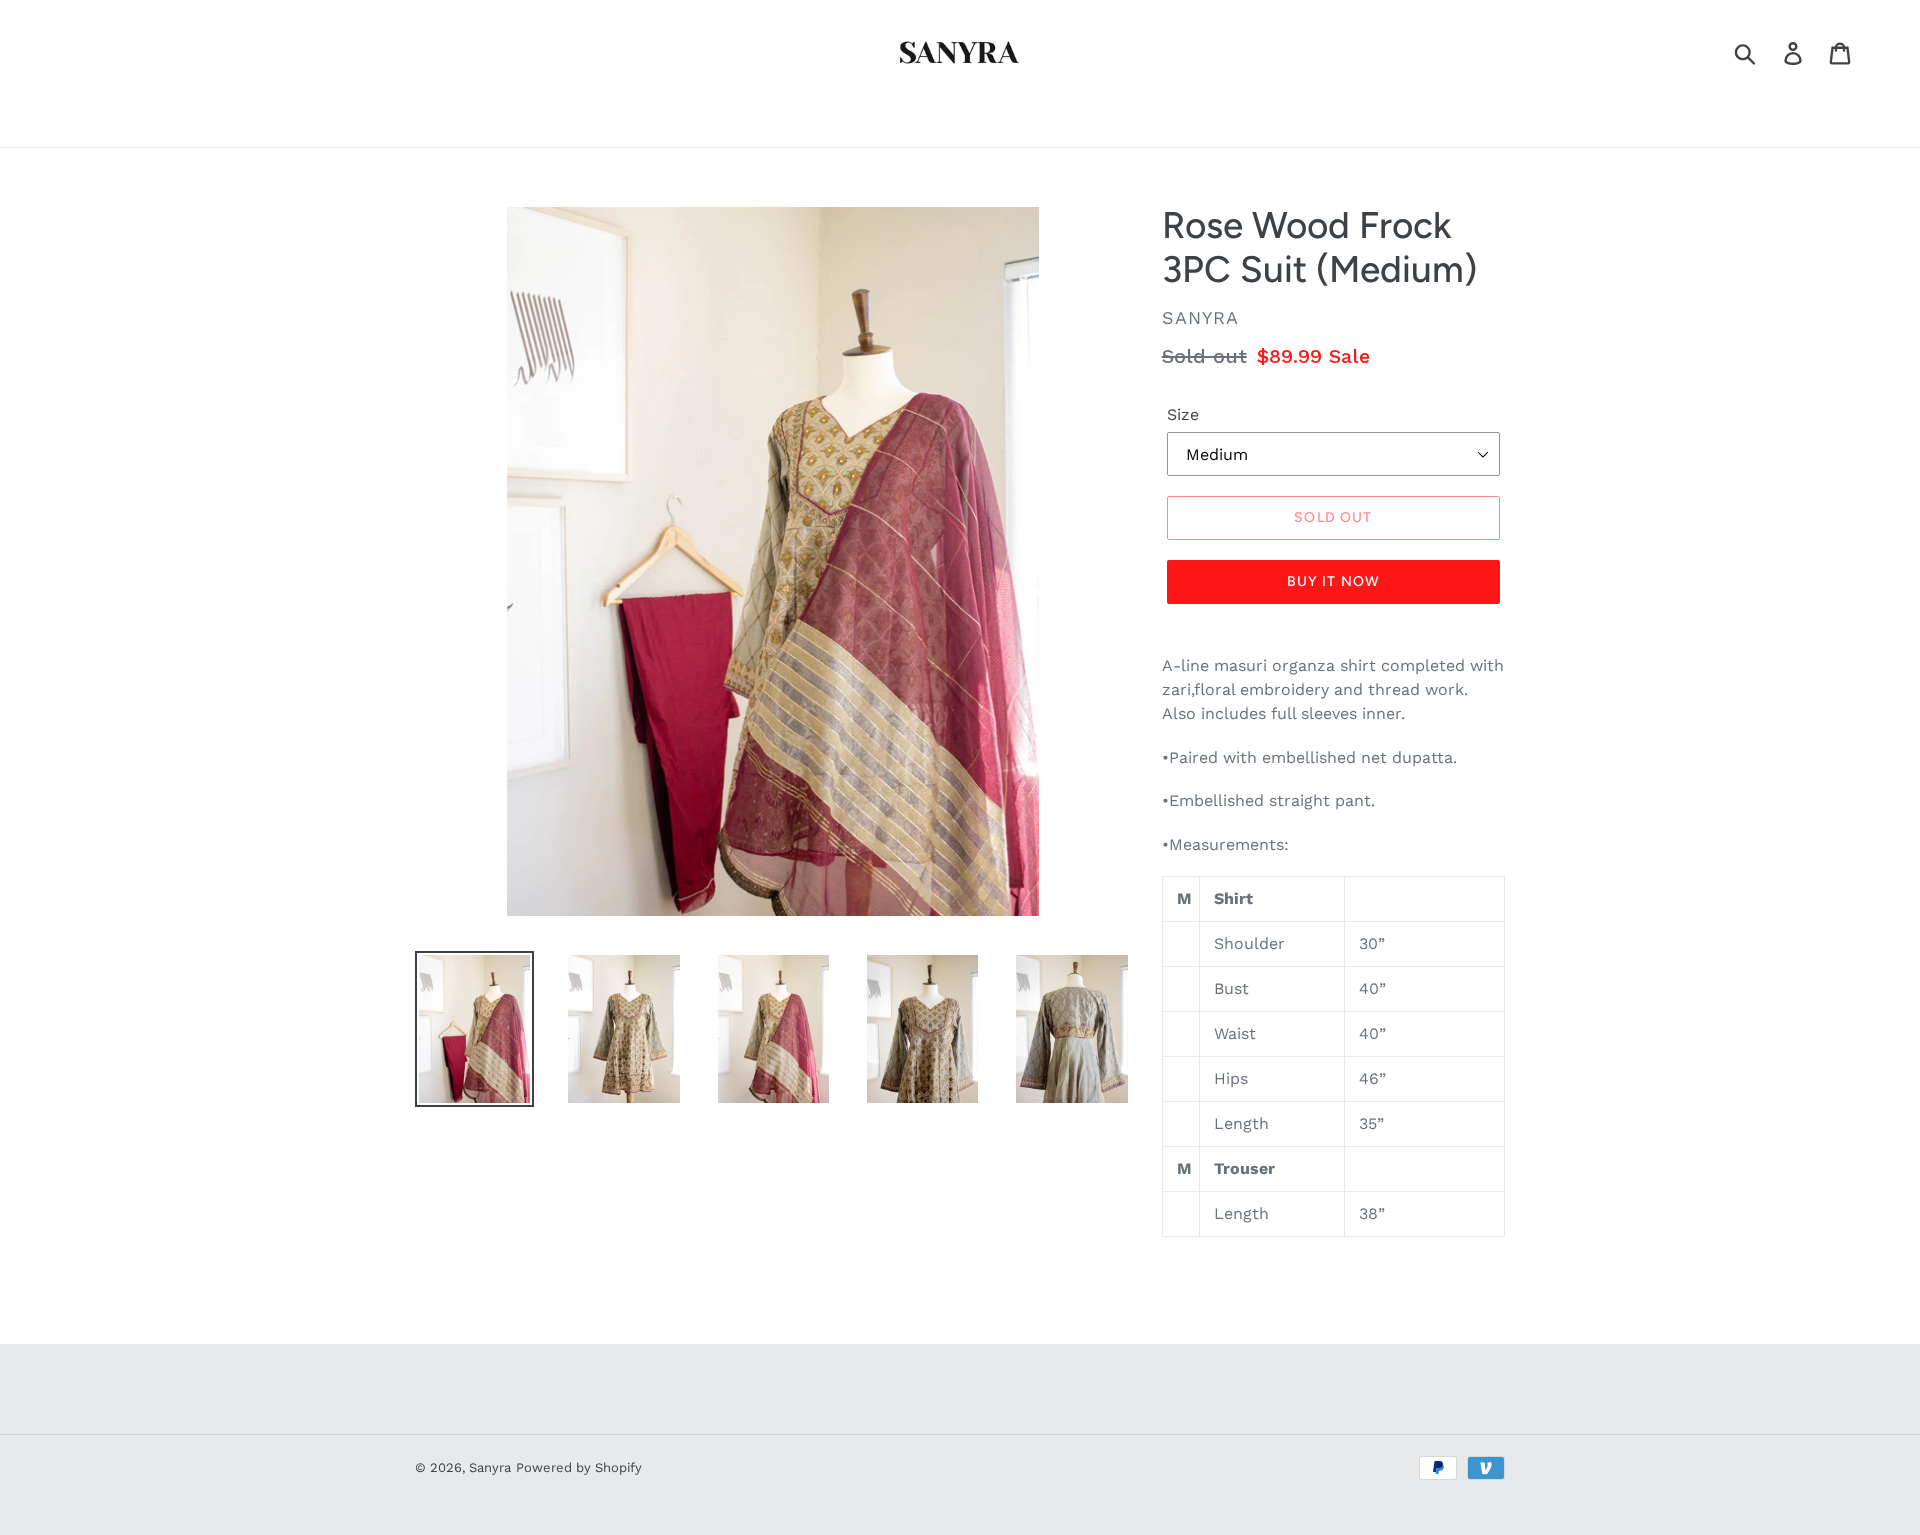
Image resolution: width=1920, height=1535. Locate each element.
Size (1183, 414)
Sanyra (490, 1467)
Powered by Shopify (579, 1467)
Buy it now (1333, 581)
